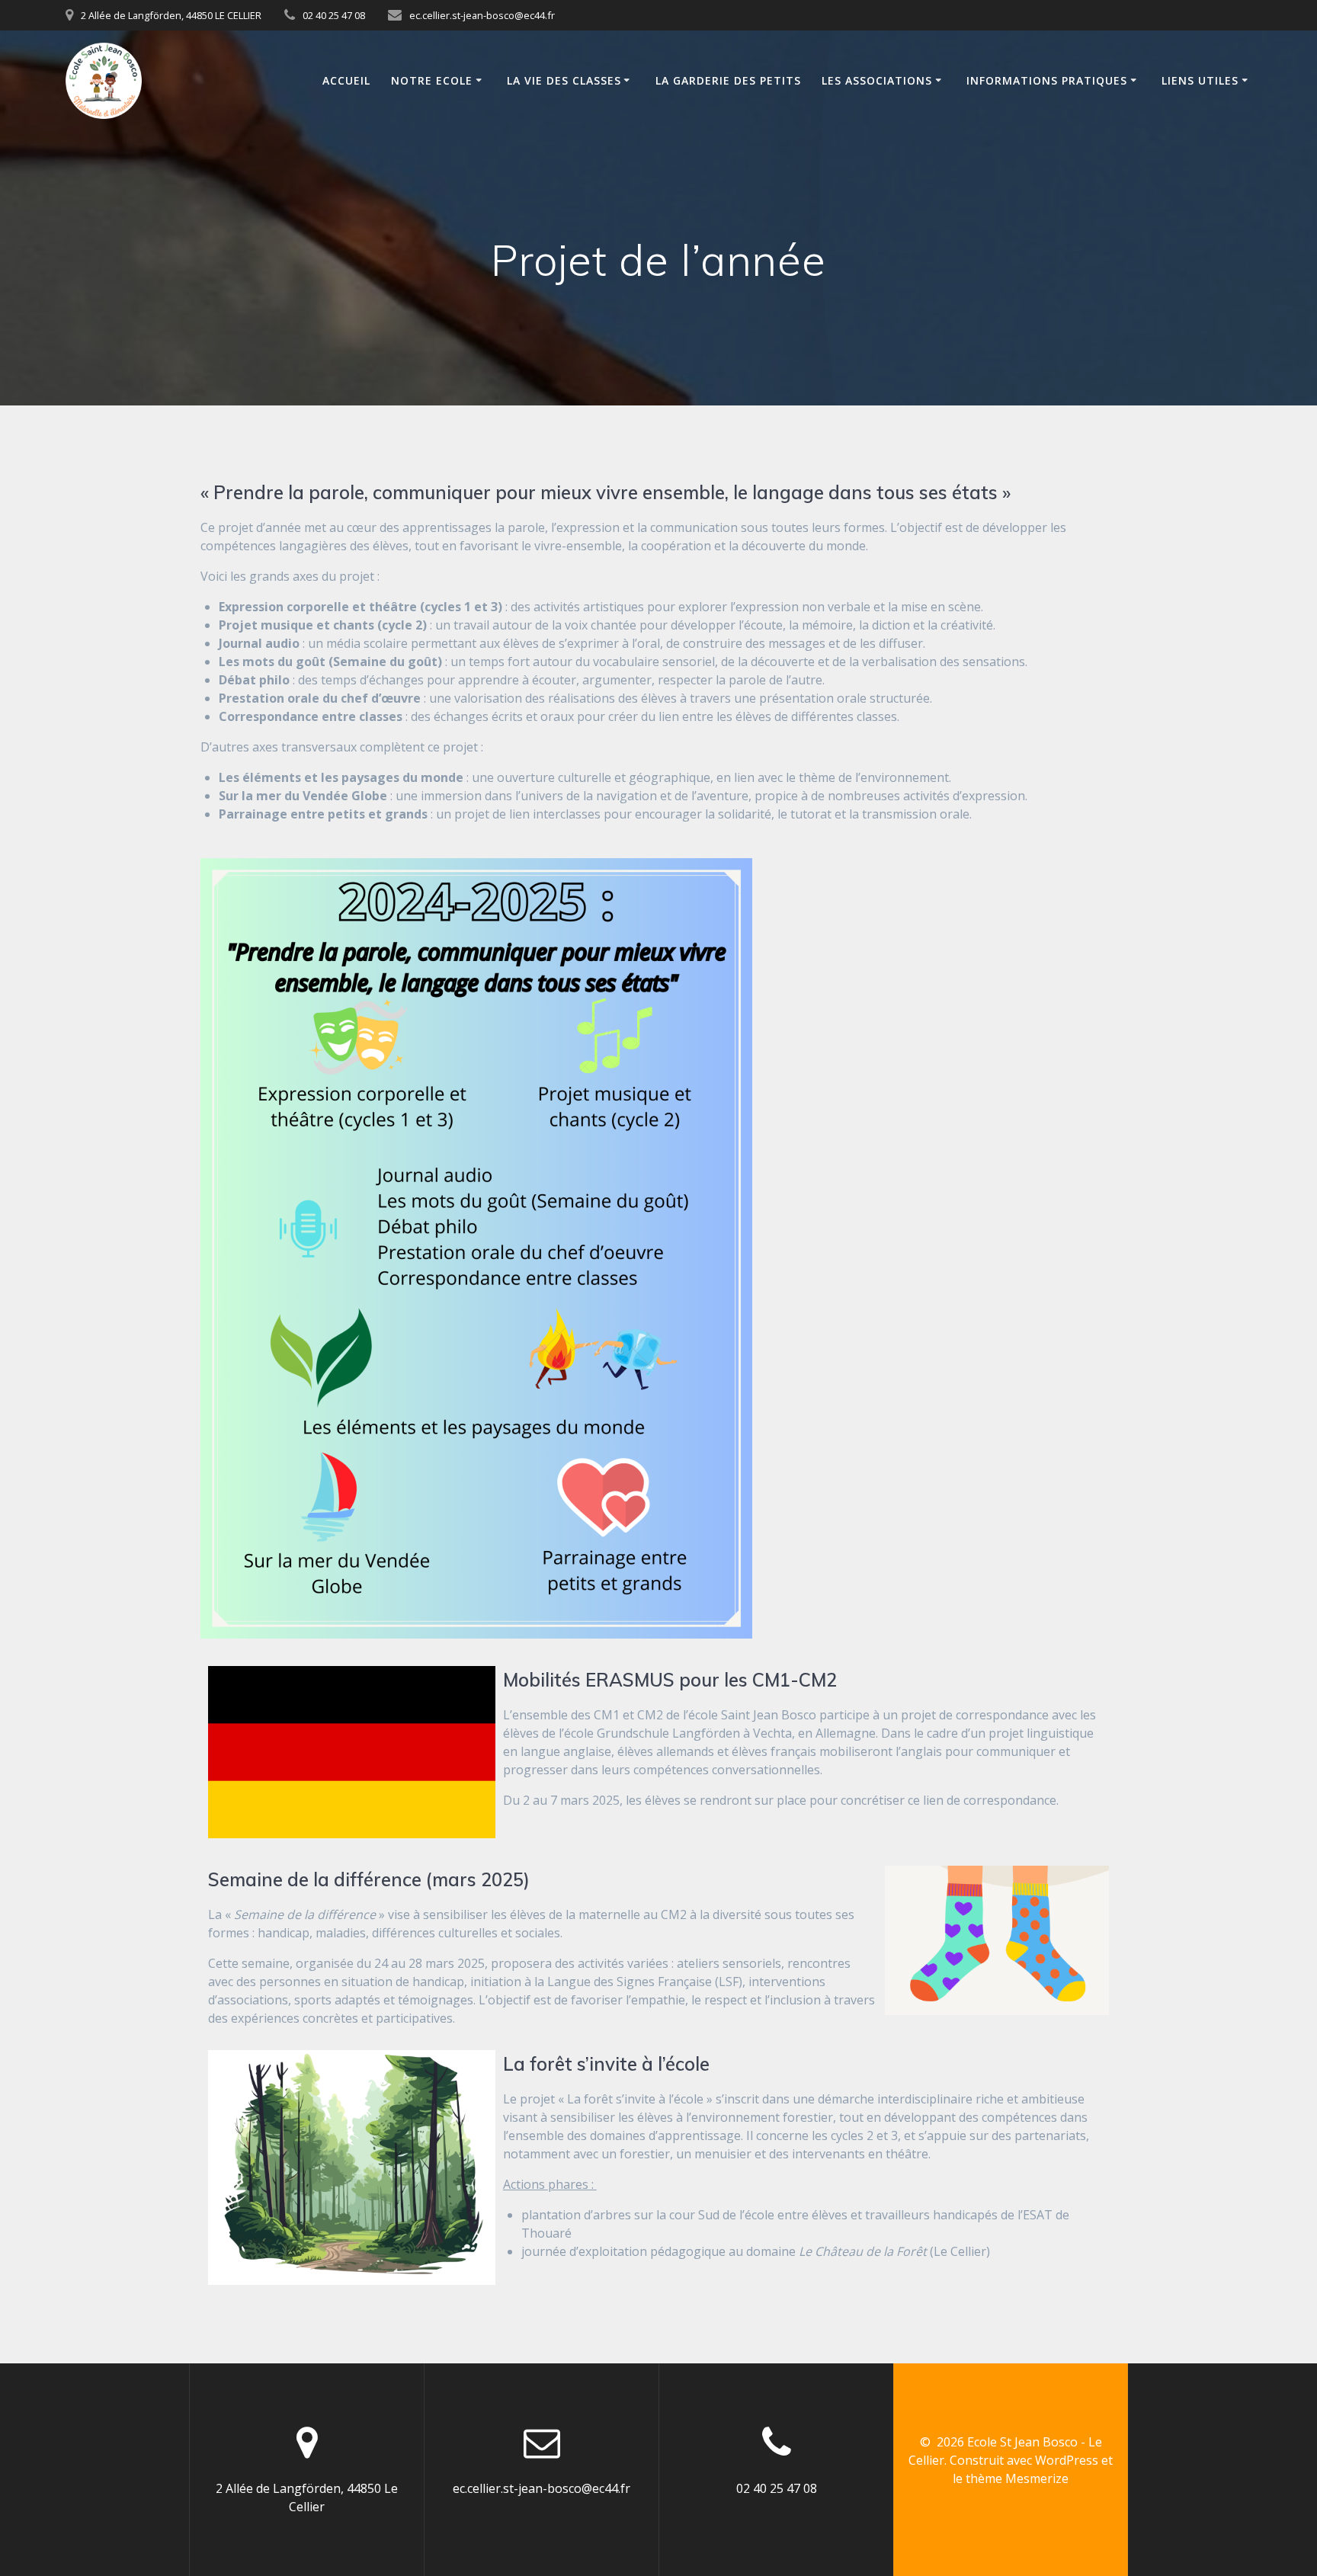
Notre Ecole (432, 80)
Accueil (346, 80)
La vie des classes (564, 80)
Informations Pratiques (1047, 80)
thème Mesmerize (1017, 2478)
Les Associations (877, 80)
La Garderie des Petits (728, 80)
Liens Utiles (1200, 80)
